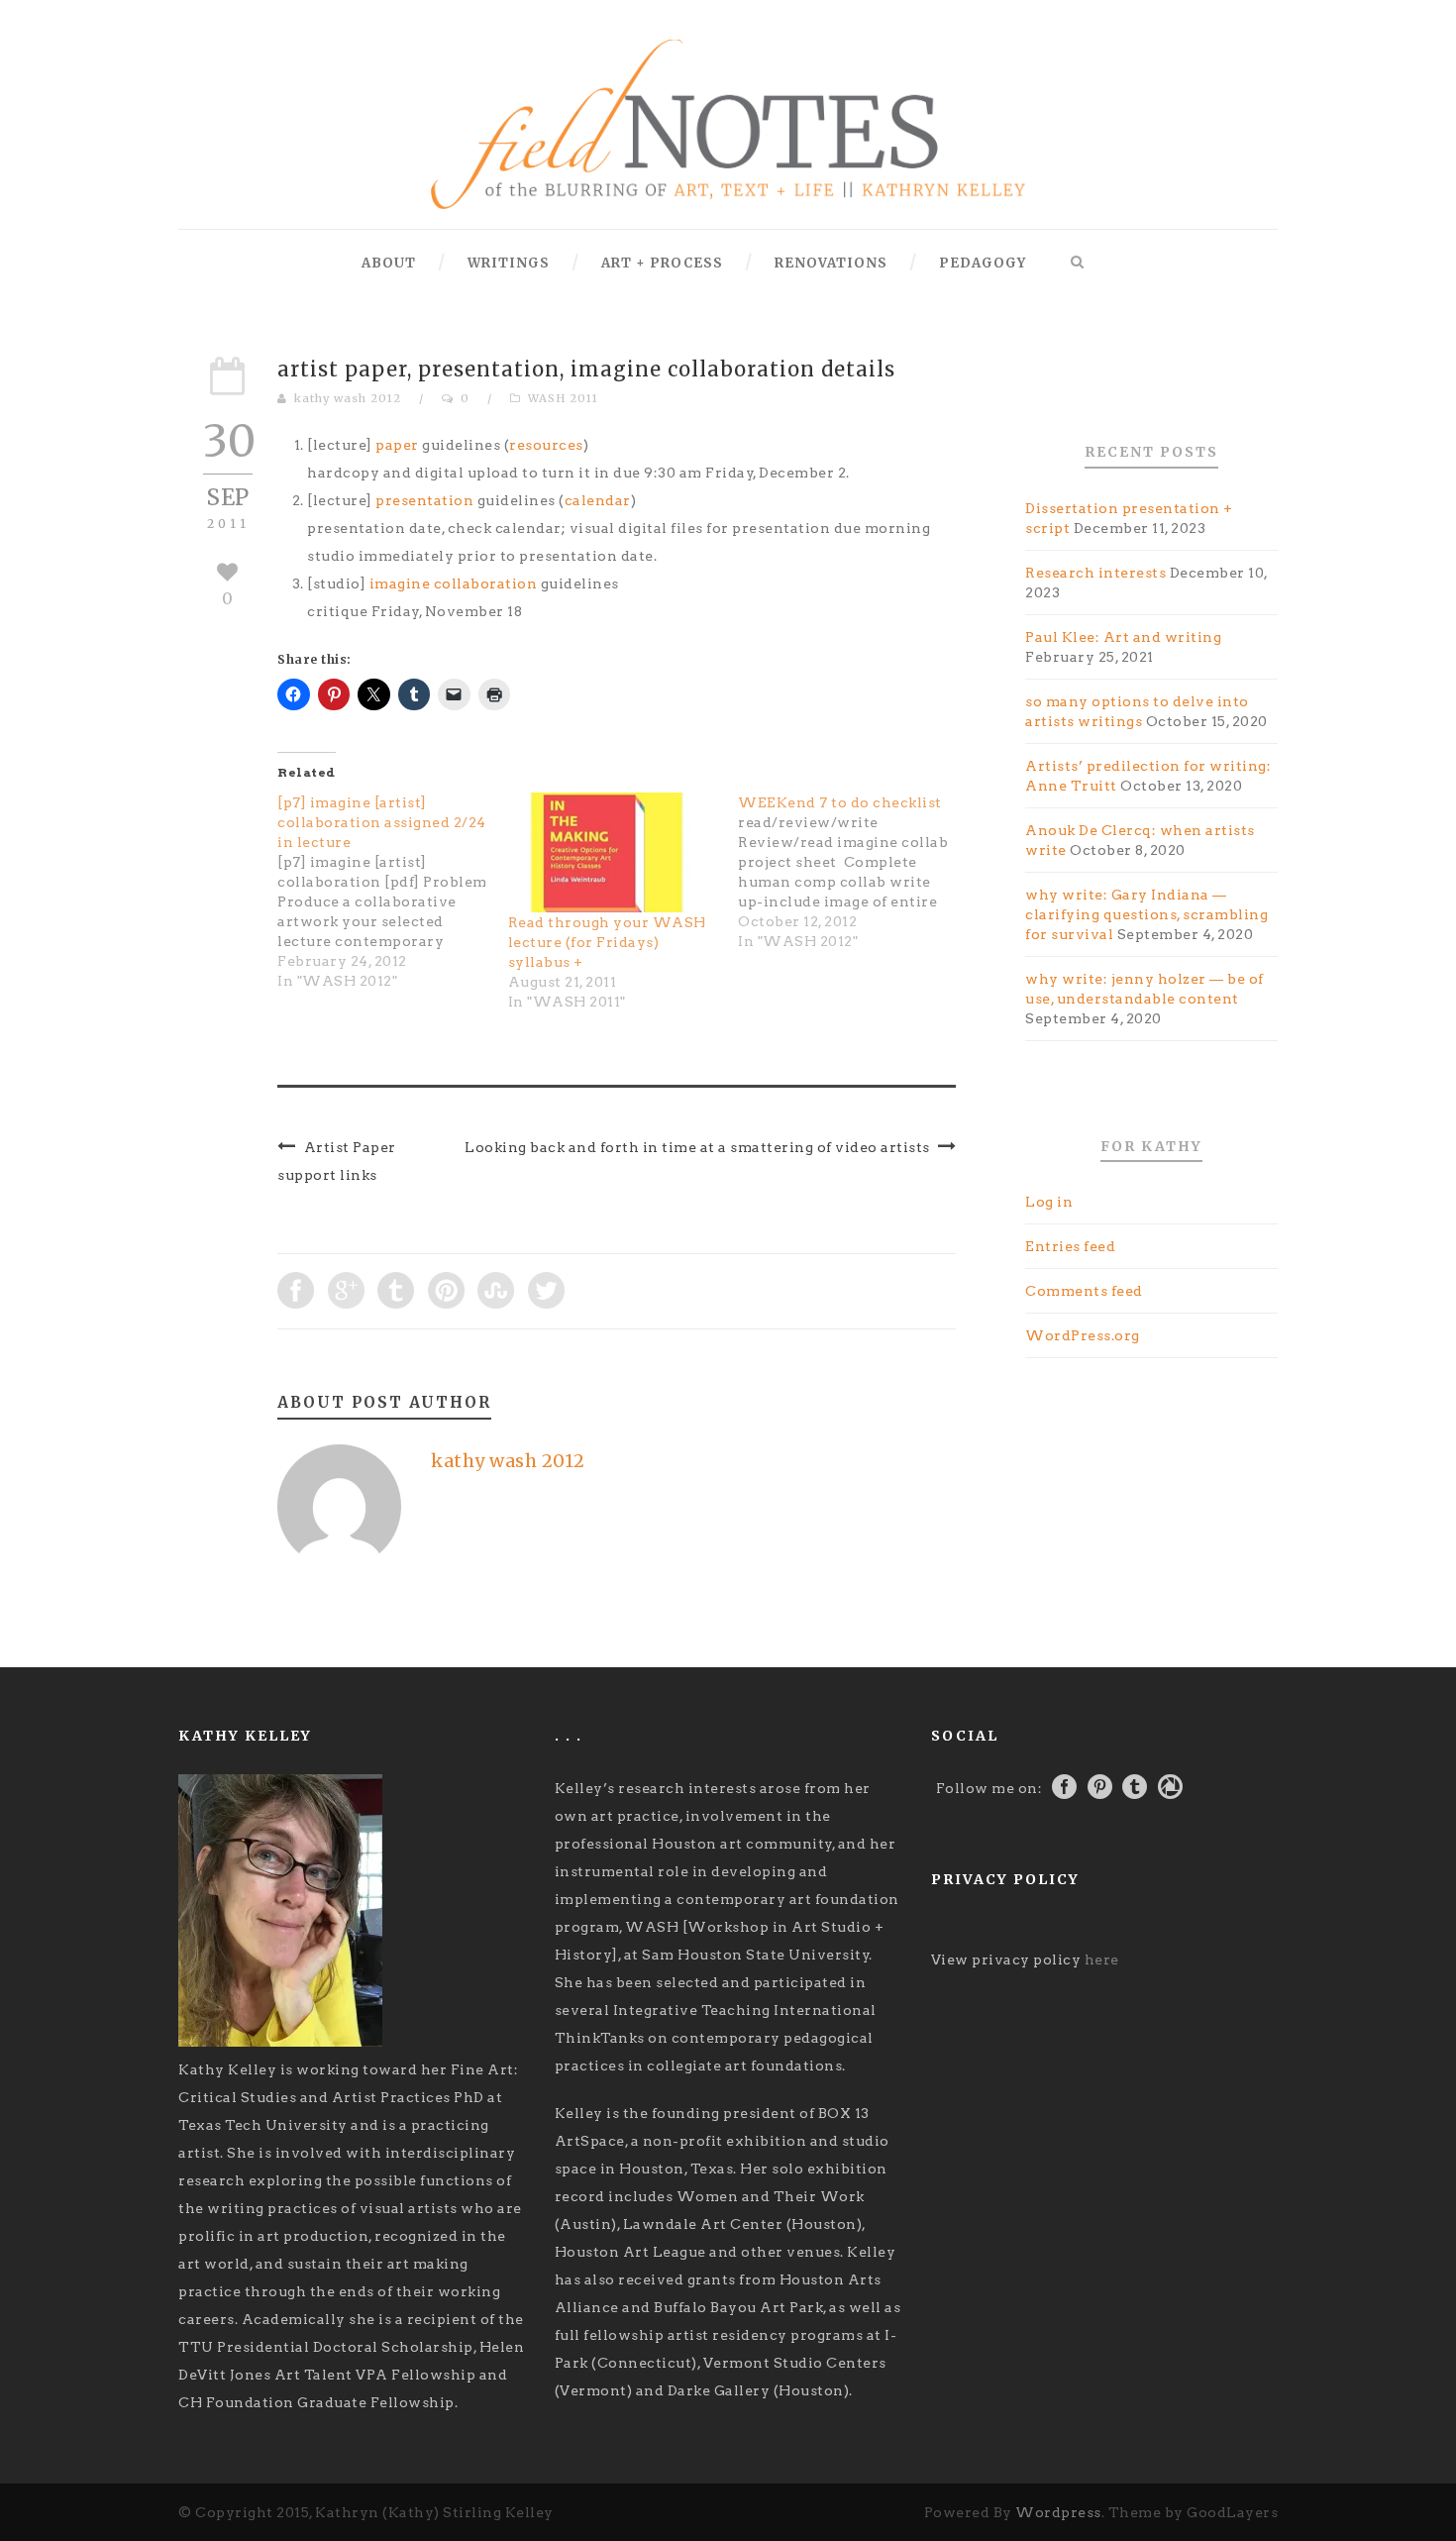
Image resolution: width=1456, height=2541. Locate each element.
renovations (831, 263)
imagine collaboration (454, 583)
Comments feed (1084, 1291)
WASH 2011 (563, 398)
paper (397, 445)
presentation (424, 500)
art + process (662, 263)
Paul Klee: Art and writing (1123, 637)
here (1102, 1959)
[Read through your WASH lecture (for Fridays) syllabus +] (614, 853)
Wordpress (1058, 2512)
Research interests (1095, 573)
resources (546, 445)
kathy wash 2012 (348, 398)
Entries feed (1070, 1246)
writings (509, 263)
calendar (598, 500)
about (389, 263)
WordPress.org (1083, 1335)
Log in (1049, 1202)
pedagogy (983, 263)
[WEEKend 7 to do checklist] (853, 872)
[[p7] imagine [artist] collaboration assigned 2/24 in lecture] (393, 892)
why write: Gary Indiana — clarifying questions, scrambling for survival (1146, 914)
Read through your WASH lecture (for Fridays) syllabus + (607, 942)
